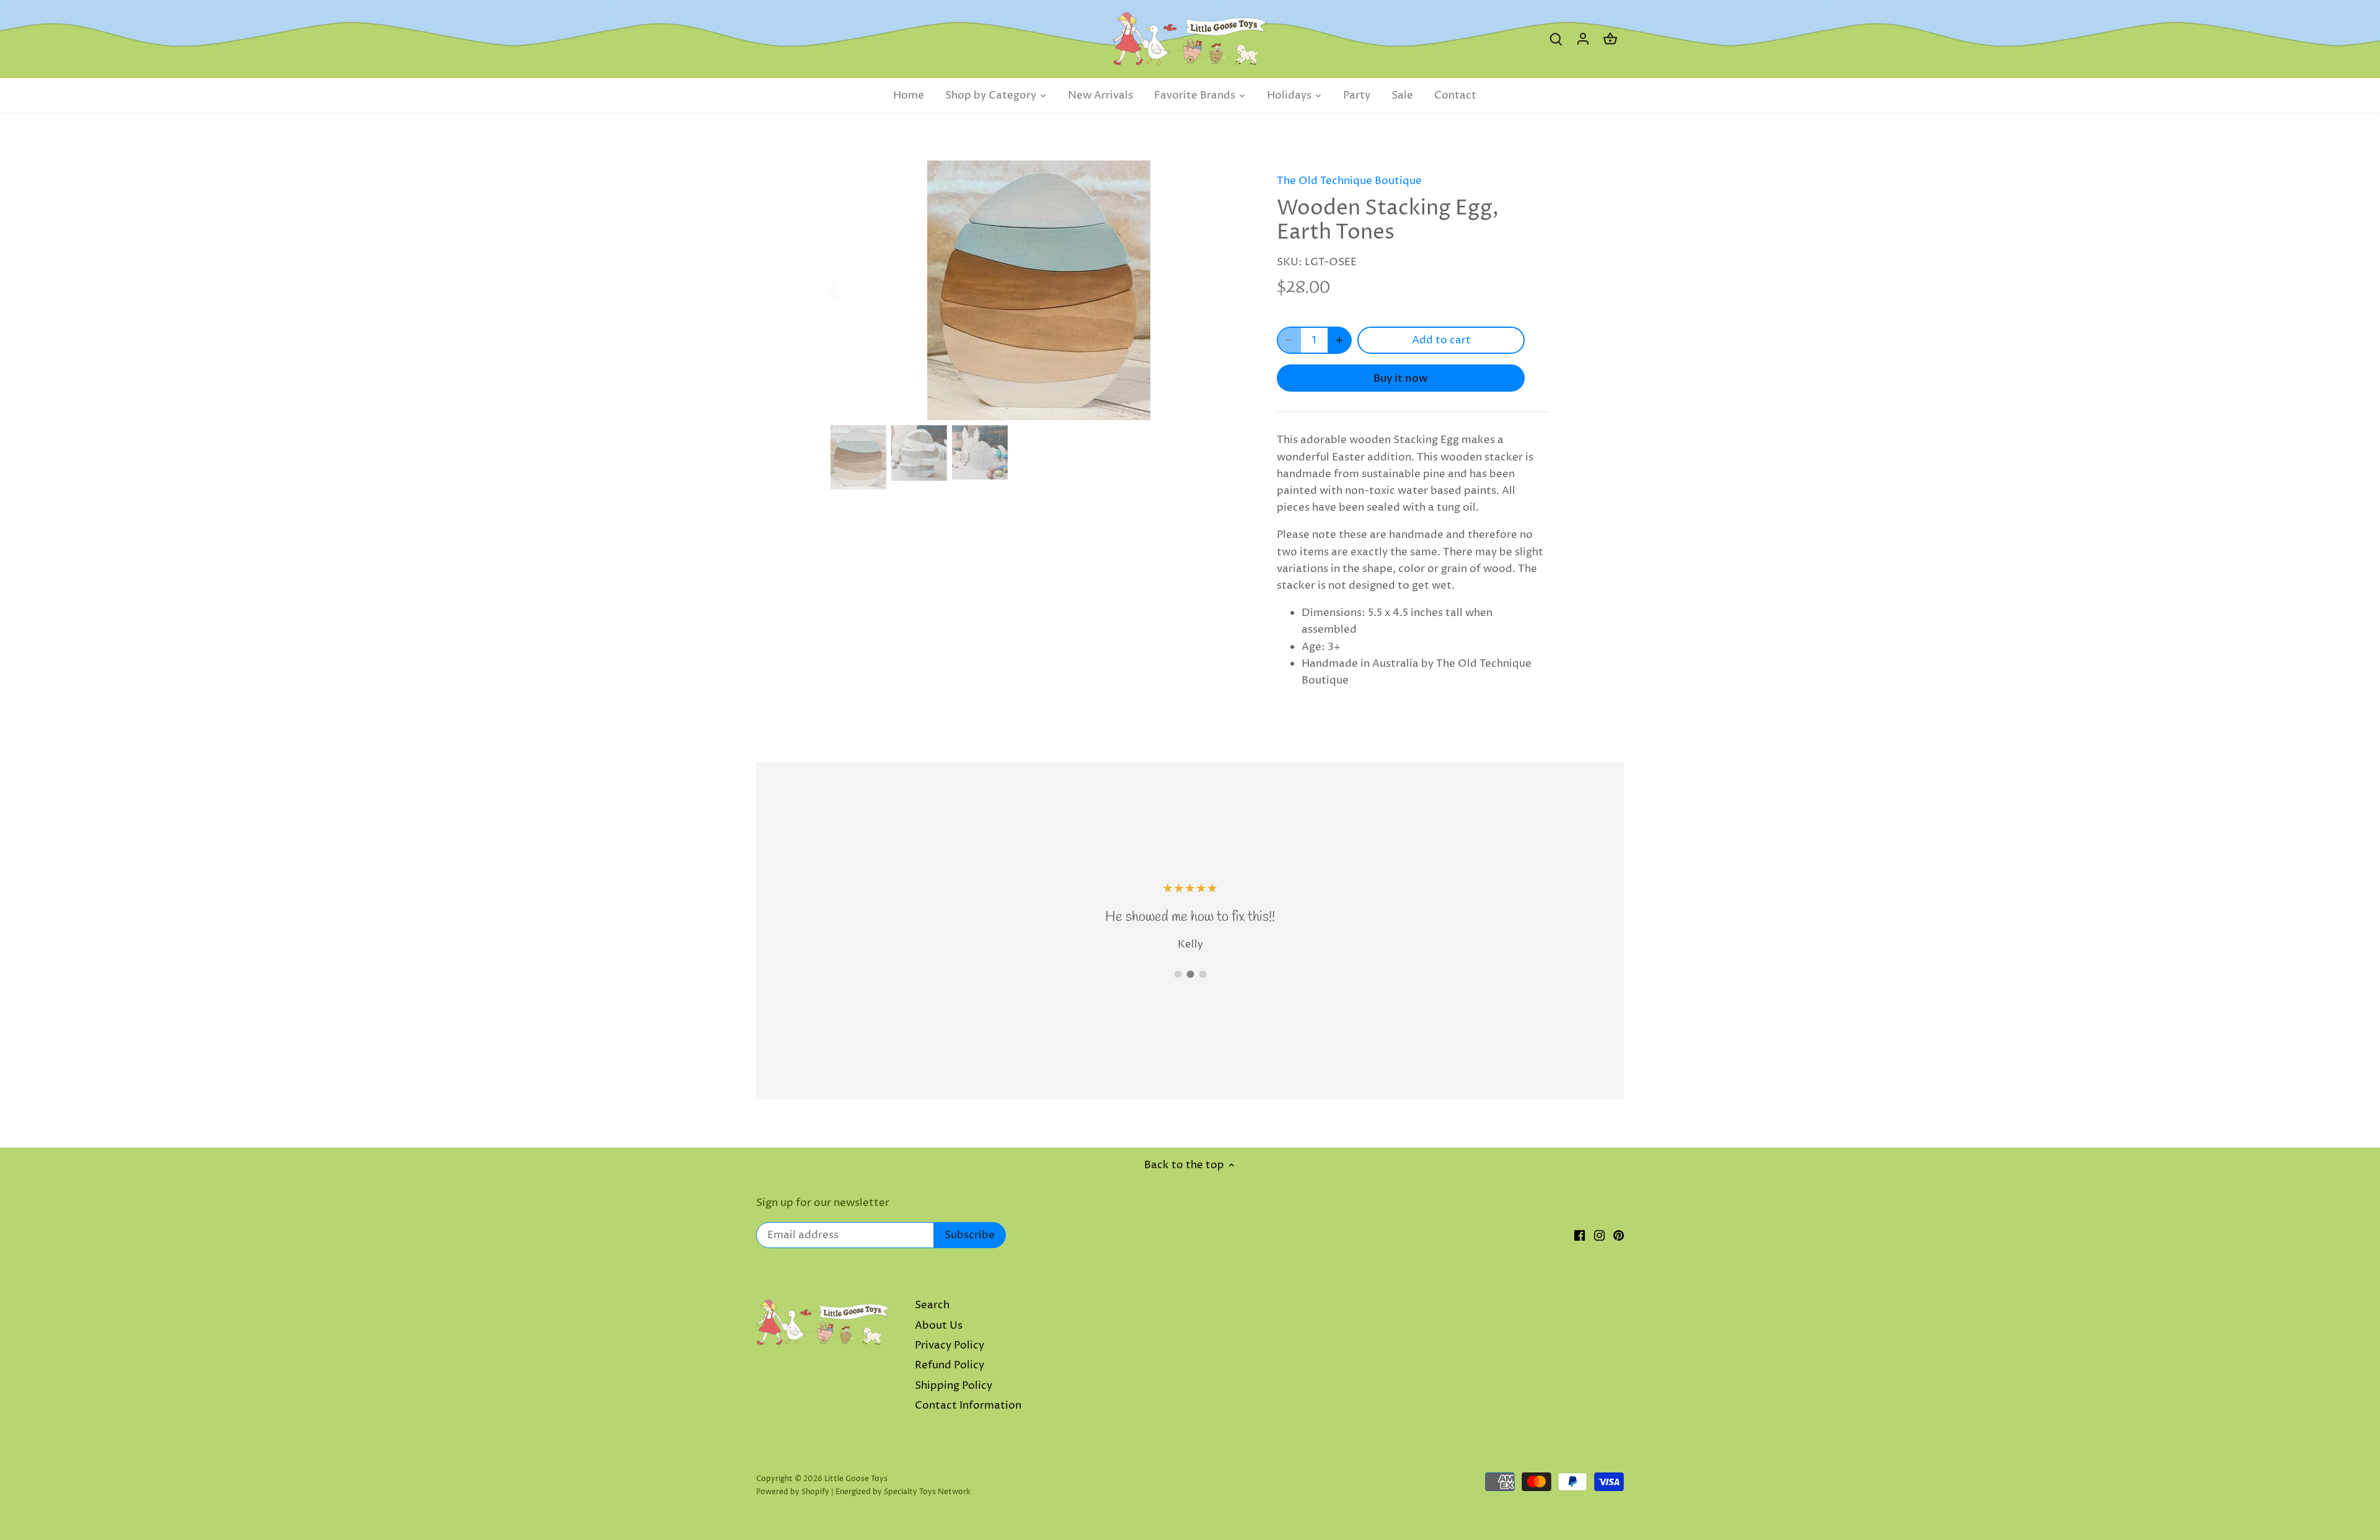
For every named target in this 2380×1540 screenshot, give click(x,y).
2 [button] (1190, 974)
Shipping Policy (954, 1386)
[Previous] (849, 290)
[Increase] (1339, 340)
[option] (1039, 290)
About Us (939, 1326)
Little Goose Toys (856, 1479)
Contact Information (968, 1406)
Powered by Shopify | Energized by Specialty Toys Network (863, 1492)
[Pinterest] (1619, 1236)
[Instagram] (1599, 1236)
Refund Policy (950, 1365)
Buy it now (1401, 378)
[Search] (1556, 39)
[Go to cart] (1610, 39)
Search (932, 1305)
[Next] (1228, 290)
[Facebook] (1580, 1236)
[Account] (1583, 39)
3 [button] (1202, 974)
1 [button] (1178, 974)
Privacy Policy (950, 1345)
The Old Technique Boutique (1349, 181)
